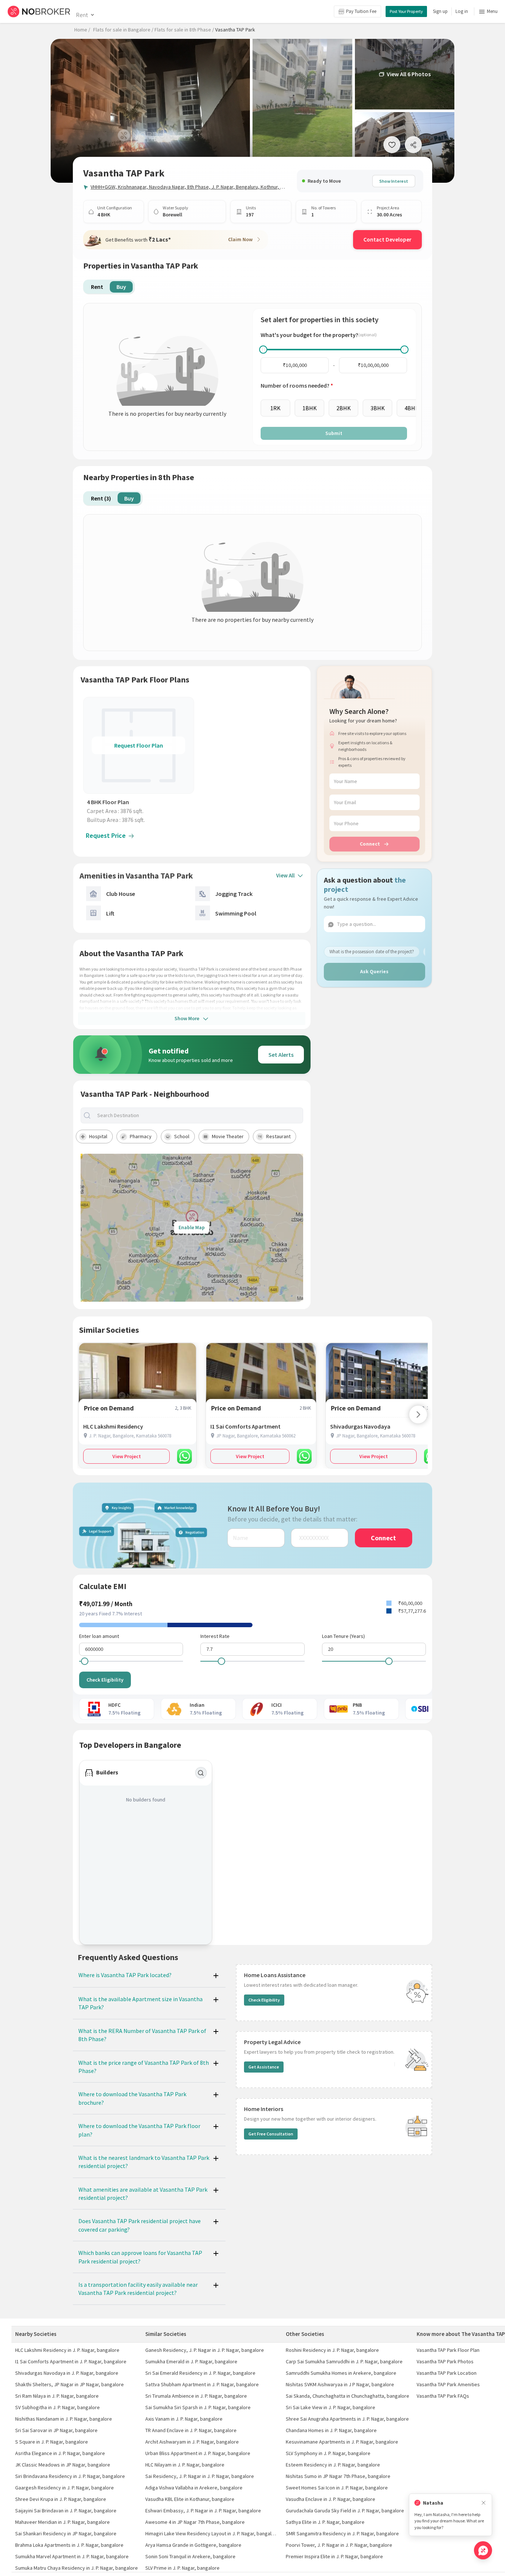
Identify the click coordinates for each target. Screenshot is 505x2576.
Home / (82, 30)
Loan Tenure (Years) (343, 1636)
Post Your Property (406, 11)
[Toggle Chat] (483, 2550)
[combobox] (198, 1115)
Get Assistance (264, 2067)
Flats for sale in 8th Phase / (184, 30)
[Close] (484, 2503)
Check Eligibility (105, 1680)
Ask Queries (374, 971)
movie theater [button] (228, 1136)
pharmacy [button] (141, 1136)
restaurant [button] (278, 1136)
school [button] (182, 1136)
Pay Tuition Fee (361, 11)
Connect (370, 844)
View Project (127, 1456)
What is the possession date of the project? (372, 951)
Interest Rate (215, 1636)
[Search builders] (201, 1773)
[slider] (263, 350)
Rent (82, 15)
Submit (334, 433)
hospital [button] (98, 1136)
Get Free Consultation (271, 2134)
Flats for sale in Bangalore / (123, 30)
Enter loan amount (99, 1636)
